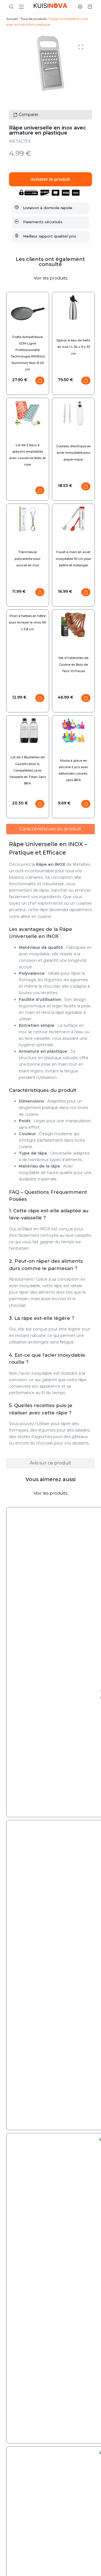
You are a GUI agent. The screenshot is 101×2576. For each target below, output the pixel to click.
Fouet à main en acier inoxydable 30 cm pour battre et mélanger (74, 558)
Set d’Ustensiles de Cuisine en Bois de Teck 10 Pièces (73, 664)
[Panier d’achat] (90, 7)
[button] (81, 47)
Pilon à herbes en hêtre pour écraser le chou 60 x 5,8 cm (28, 622)
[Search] (11, 7)
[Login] (80, 7)
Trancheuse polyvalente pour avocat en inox (27, 558)
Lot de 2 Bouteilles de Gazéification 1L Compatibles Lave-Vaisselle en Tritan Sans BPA (28, 770)
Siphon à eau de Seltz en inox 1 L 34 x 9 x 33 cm (73, 347)
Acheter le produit (50, 179)
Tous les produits (34, 19)
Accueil (12, 19)
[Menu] (21, 7)
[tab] (51, 829)
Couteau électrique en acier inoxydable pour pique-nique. (74, 453)
